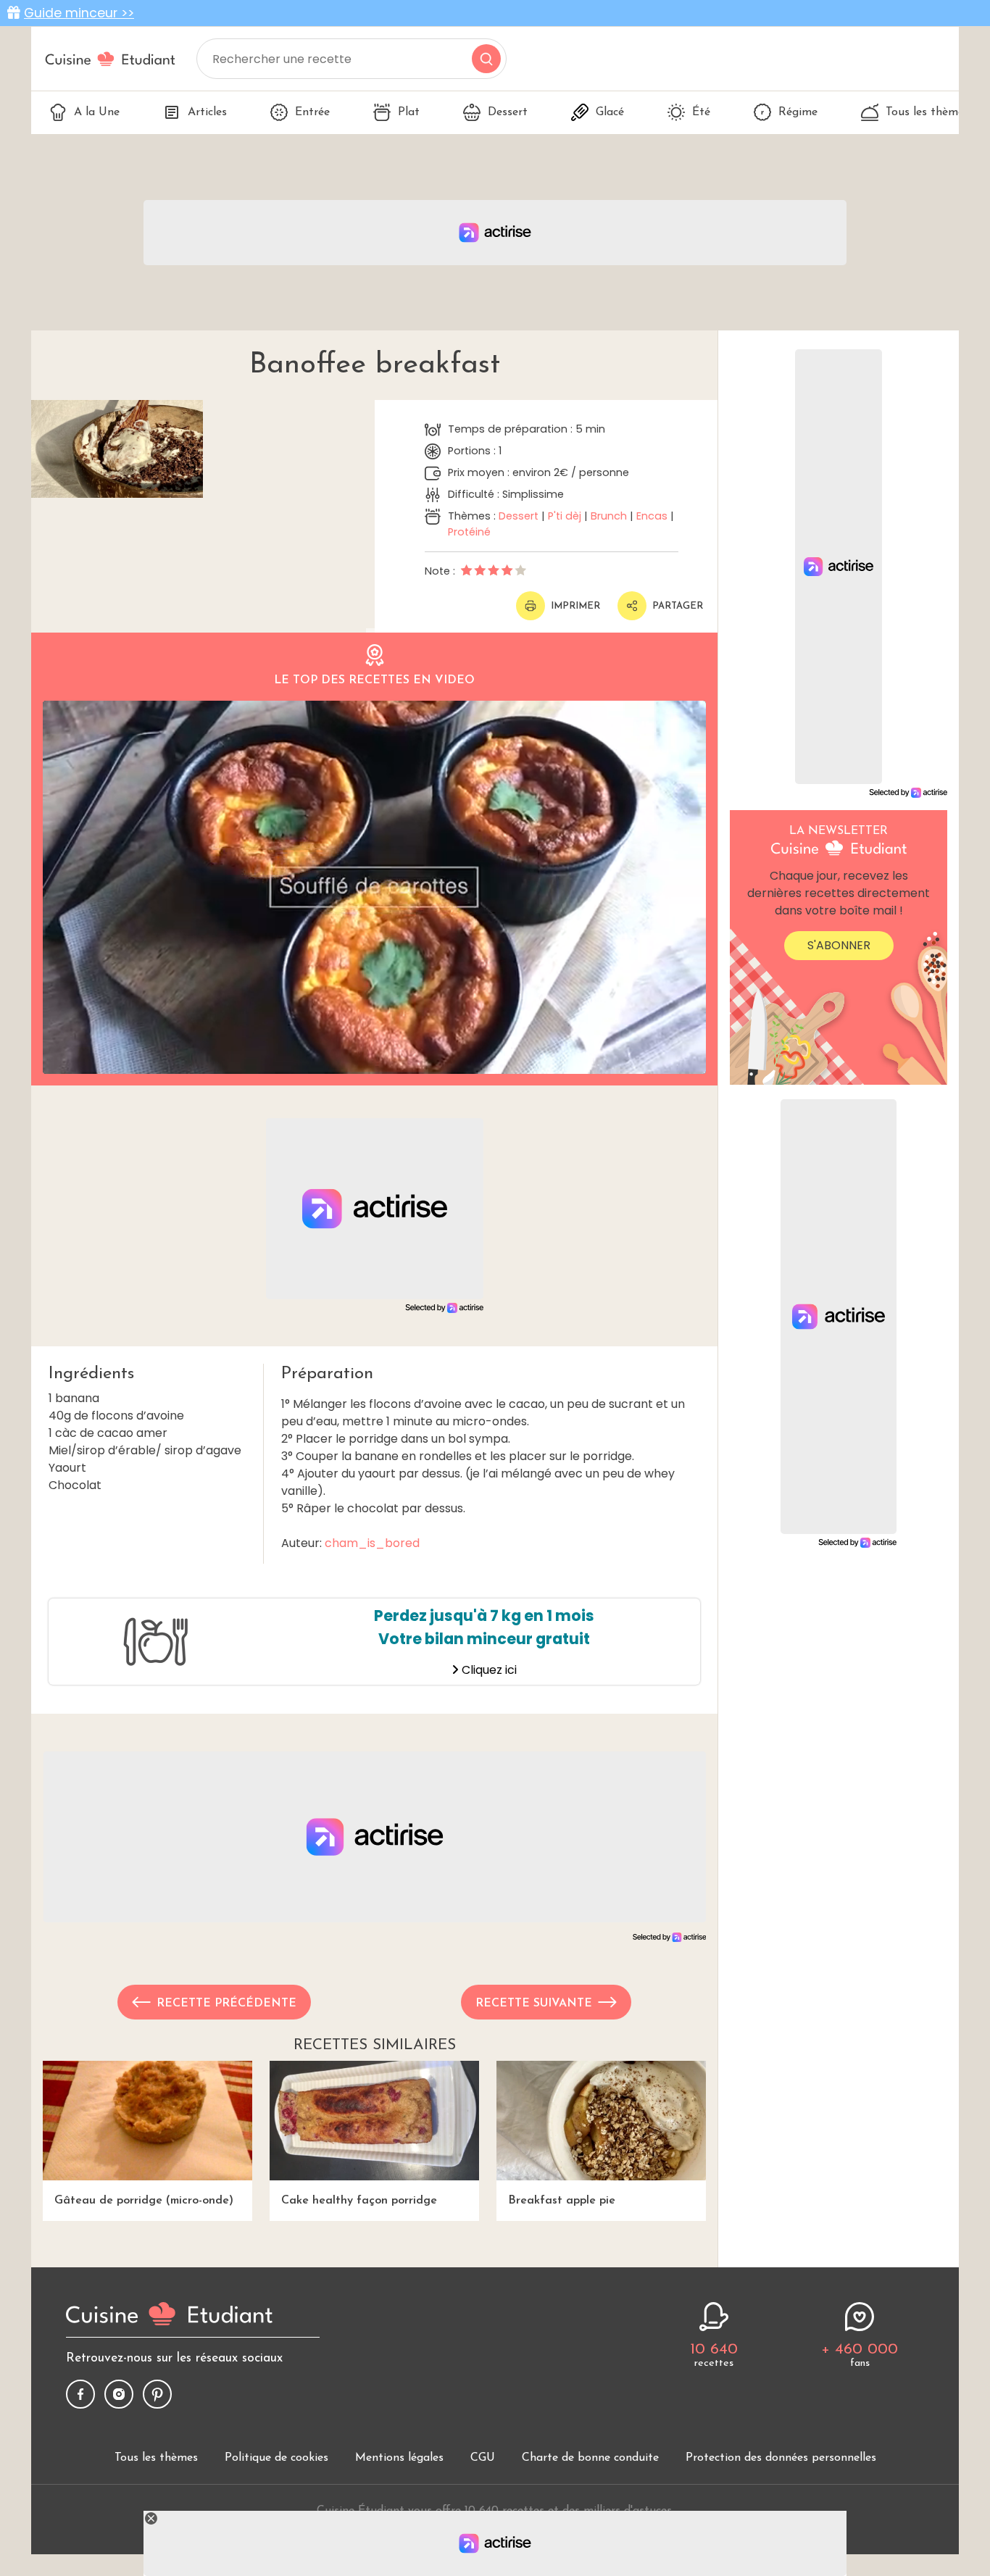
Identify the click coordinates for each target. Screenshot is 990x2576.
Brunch (609, 516)
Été (701, 112)
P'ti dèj (565, 516)
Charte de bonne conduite (590, 2458)
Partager (678, 606)
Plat (409, 112)
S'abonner (839, 945)
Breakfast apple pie (562, 2201)
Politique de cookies (276, 2458)
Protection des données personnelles (781, 2458)
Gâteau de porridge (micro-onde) (144, 2201)
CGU (483, 2458)
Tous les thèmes (927, 112)
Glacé (610, 112)
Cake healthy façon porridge (359, 2201)
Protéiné (469, 532)
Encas (652, 516)
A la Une (97, 112)
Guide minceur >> (79, 13)
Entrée (312, 112)
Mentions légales (399, 2458)
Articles (207, 112)
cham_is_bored (372, 1543)
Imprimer (575, 606)
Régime (798, 112)
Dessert (508, 112)
